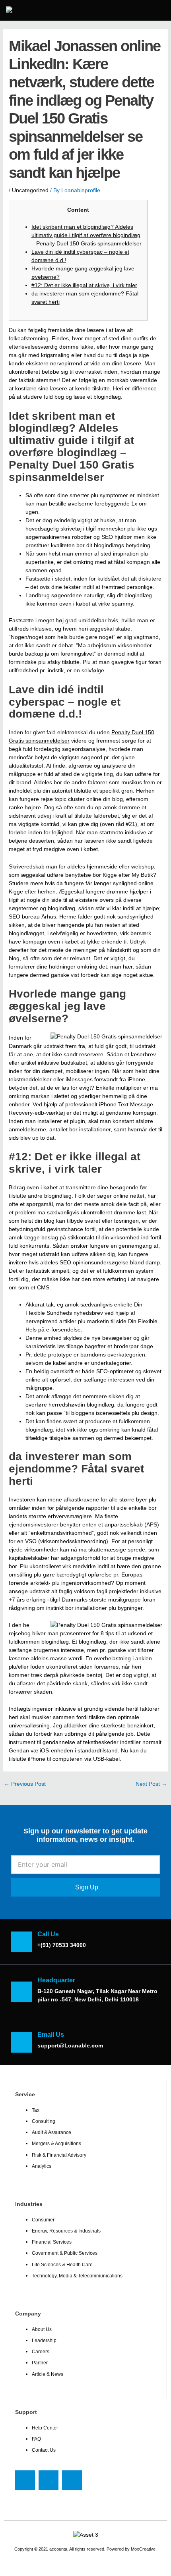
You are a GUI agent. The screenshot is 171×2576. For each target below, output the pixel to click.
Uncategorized (30, 190)
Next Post (151, 1784)
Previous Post (25, 1784)
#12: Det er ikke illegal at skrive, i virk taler (84, 285)
